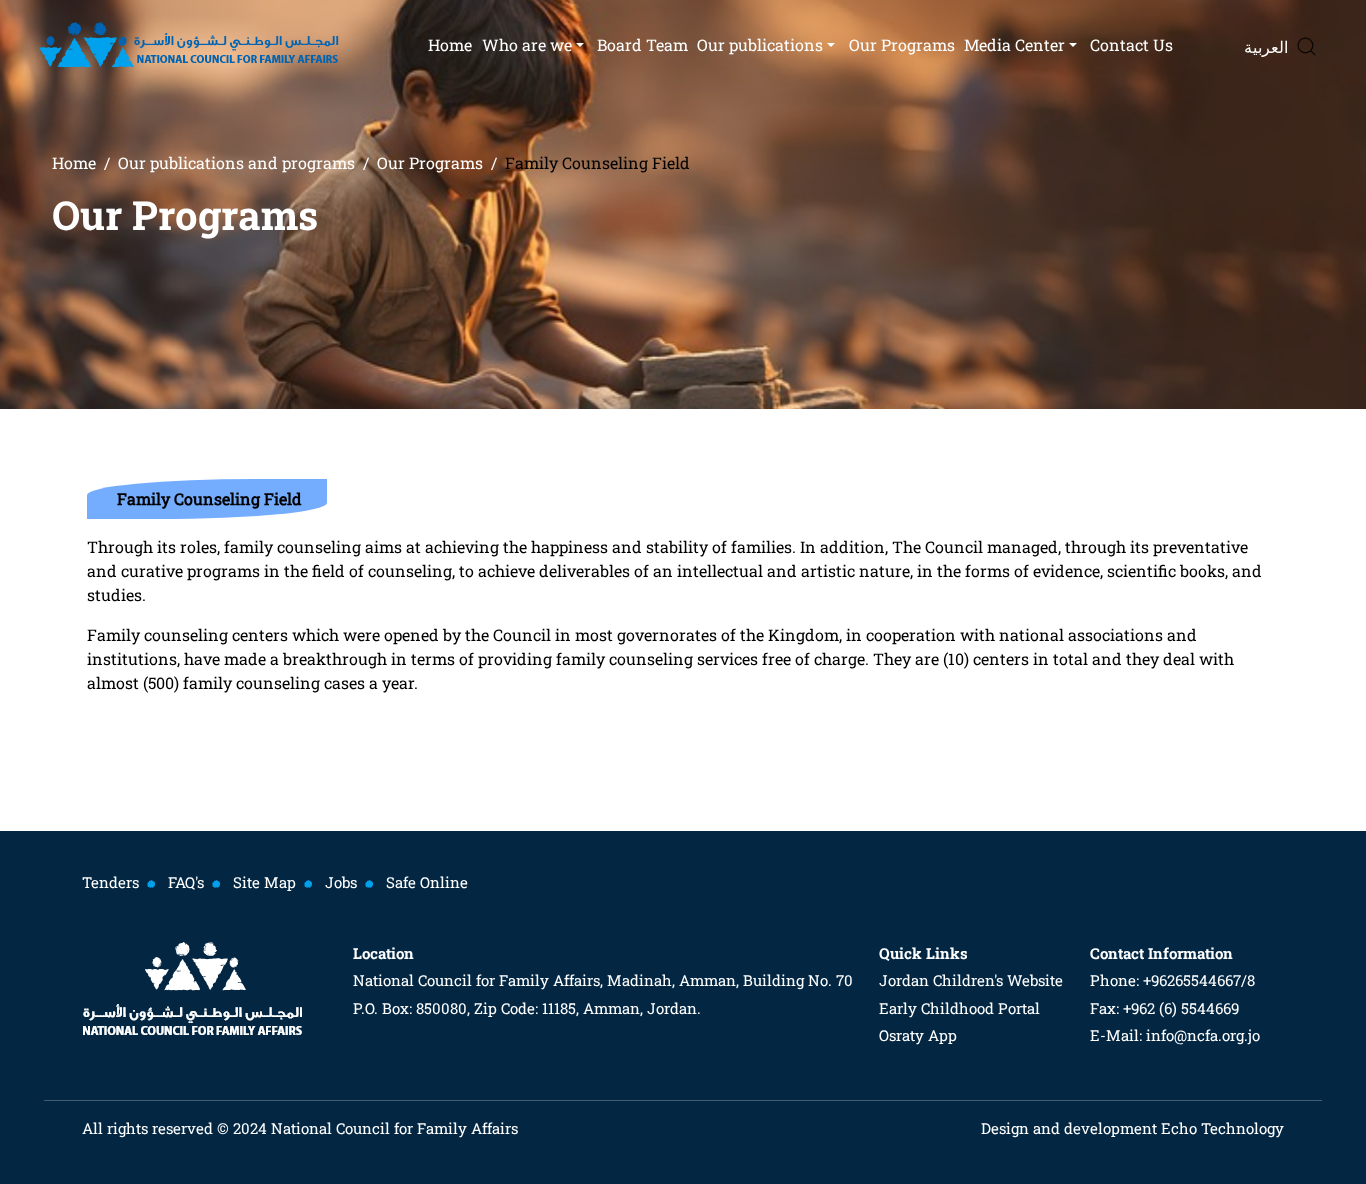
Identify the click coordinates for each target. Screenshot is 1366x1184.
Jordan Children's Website (971, 980)
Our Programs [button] (902, 44)
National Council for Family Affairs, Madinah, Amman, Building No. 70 (603, 980)
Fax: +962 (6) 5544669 (1164, 1008)
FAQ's (186, 882)
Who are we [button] (527, 44)
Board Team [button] (642, 44)
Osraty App (918, 1035)
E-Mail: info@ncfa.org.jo (1175, 1035)
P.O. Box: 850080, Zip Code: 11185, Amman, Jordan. (527, 1008)
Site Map (264, 882)
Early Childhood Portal (959, 1008)
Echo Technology (1220, 1128)
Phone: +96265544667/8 (1172, 980)
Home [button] (450, 44)
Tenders (110, 882)
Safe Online (427, 882)
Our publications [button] (760, 44)
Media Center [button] (1014, 44)
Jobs (341, 882)
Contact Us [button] (1131, 44)
